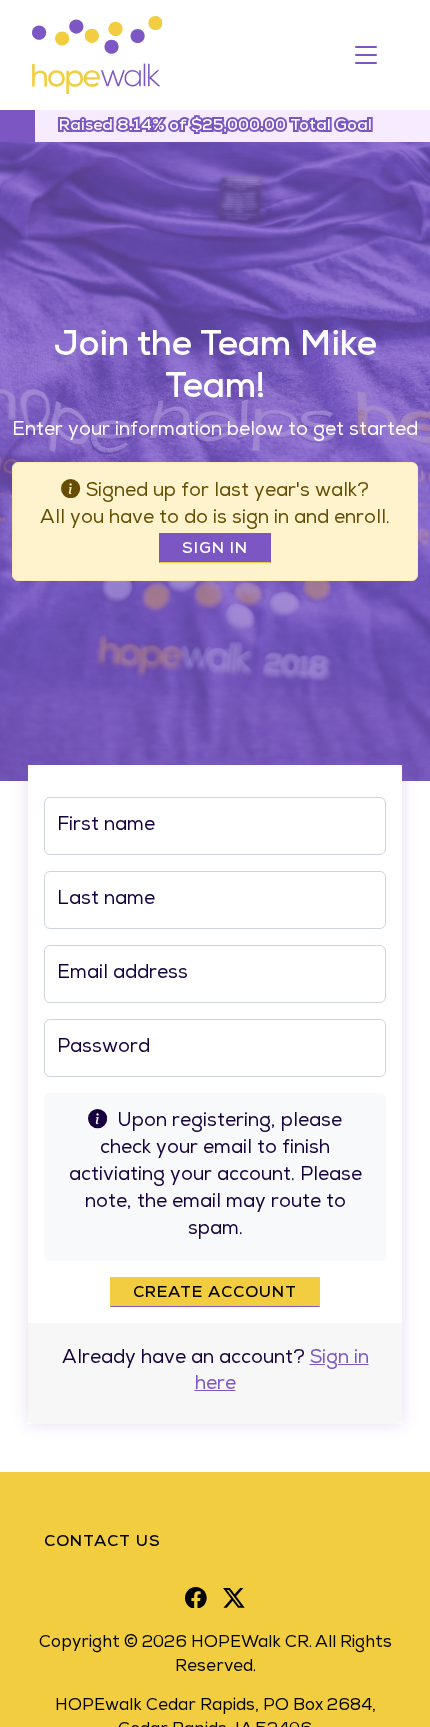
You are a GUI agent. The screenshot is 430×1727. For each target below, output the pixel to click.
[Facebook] (196, 1598)
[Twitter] (234, 1598)
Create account (215, 1294)
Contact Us (102, 1543)
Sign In (215, 550)
